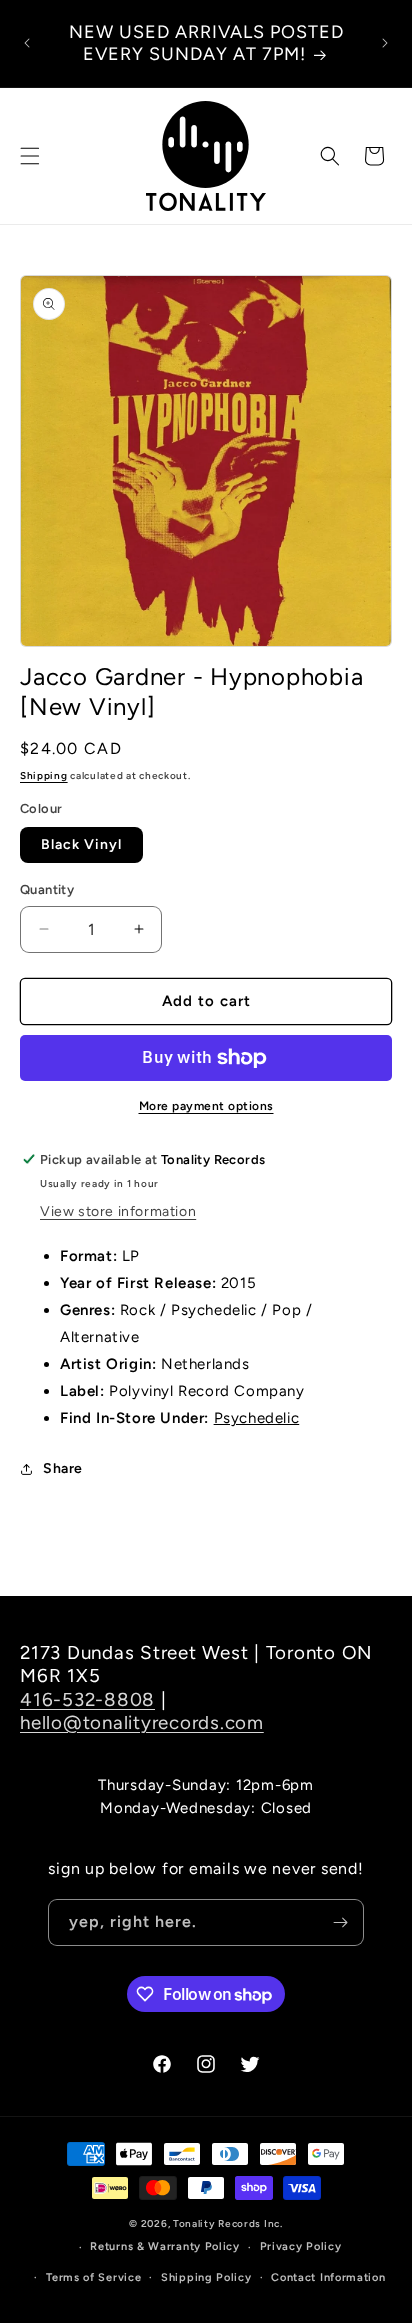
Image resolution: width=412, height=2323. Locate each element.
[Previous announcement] (27, 43)
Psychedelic (257, 1418)
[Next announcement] (385, 43)
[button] (30, 156)
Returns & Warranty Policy (165, 2246)
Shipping (44, 775)
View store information (118, 1211)
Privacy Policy (301, 2246)
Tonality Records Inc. (228, 2223)
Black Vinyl (81, 844)
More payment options (206, 1106)
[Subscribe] (341, 1922)
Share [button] (63, 1468)
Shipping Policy (206, 2277)
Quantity (47, 889)
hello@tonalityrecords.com (142, 1722)
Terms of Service (93, 2277)
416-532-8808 (87, 1699)
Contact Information (328, 2277)
